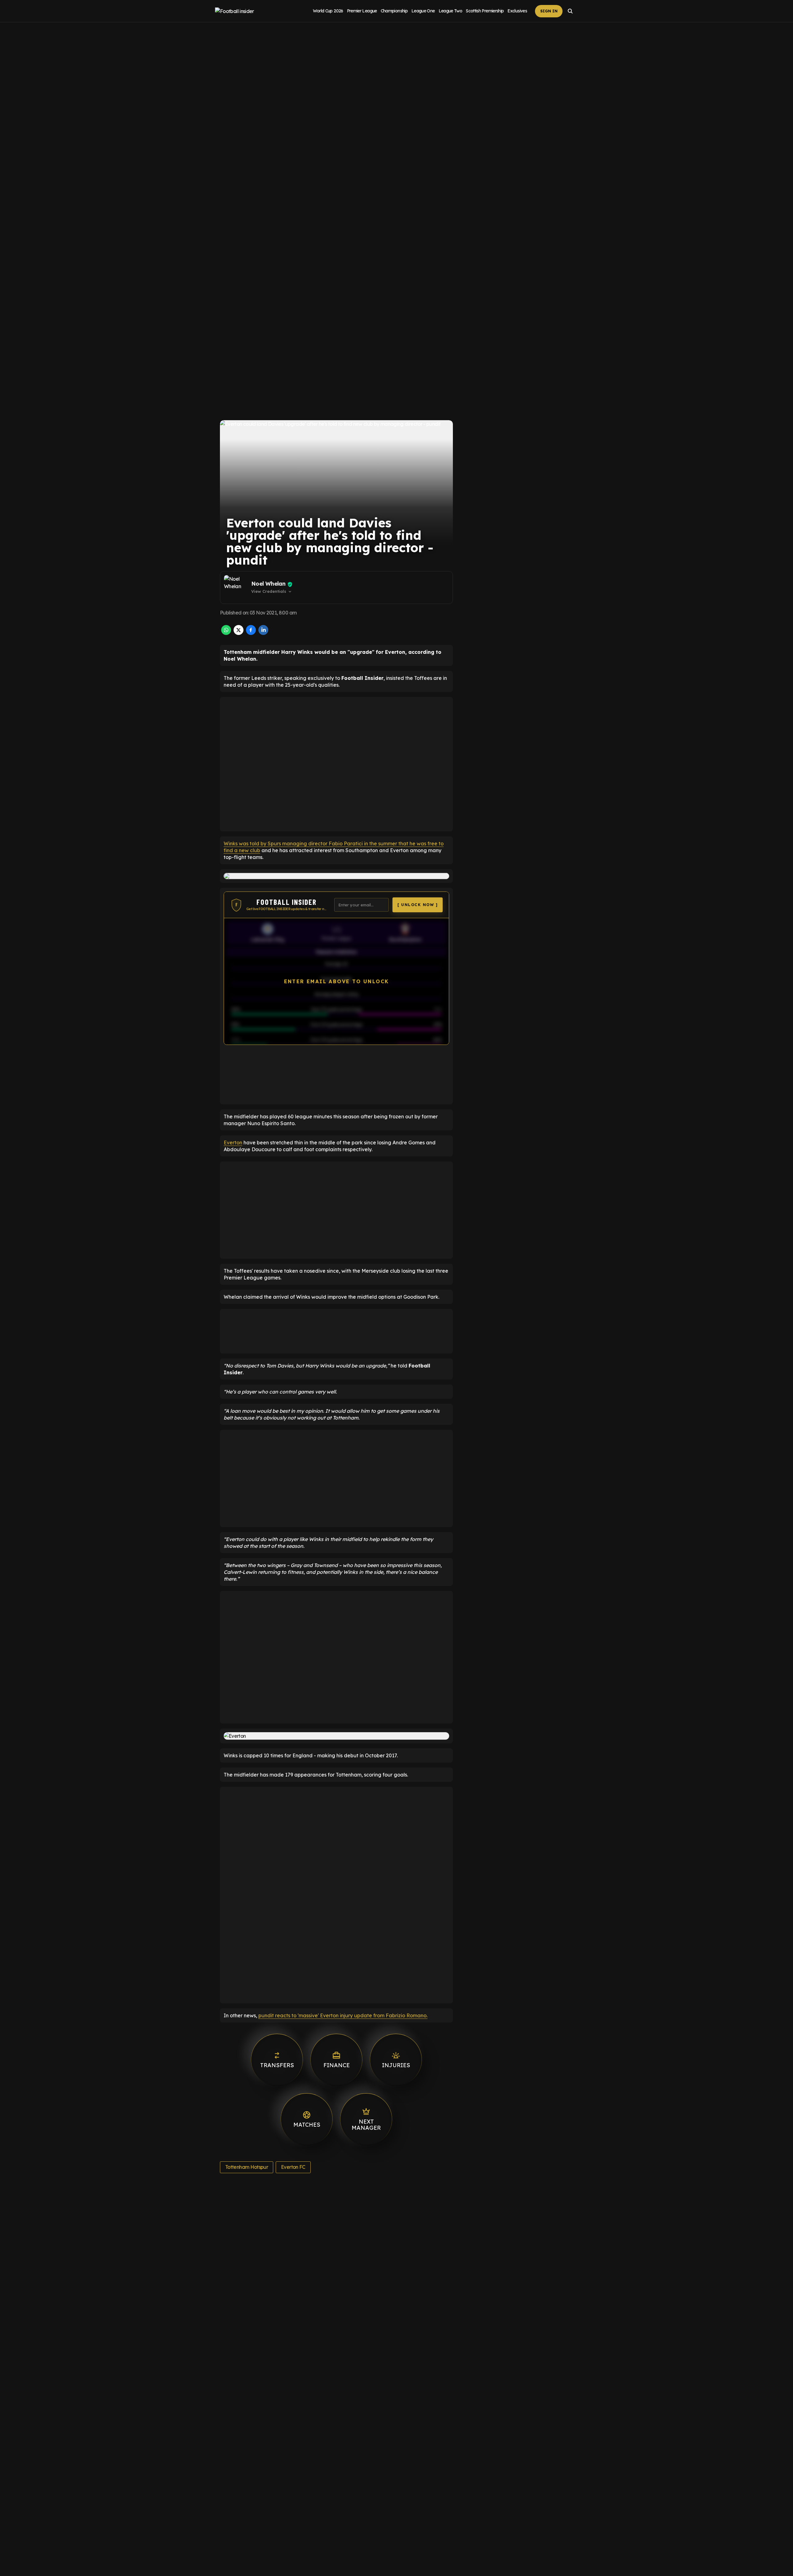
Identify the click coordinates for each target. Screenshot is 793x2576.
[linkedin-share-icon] (263, 633)
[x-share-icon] (239, 633)
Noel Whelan (268, 584)
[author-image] (236, 588)
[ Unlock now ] (418, 905)
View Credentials (272, 592)
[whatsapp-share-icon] (226, 633)
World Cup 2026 (328, 11)
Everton (233, 1143)
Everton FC (293, 2167)
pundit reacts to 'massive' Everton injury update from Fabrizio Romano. (343, 2015)
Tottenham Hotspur (247, 2167)
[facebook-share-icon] (251, 633)
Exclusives (517, 11)
